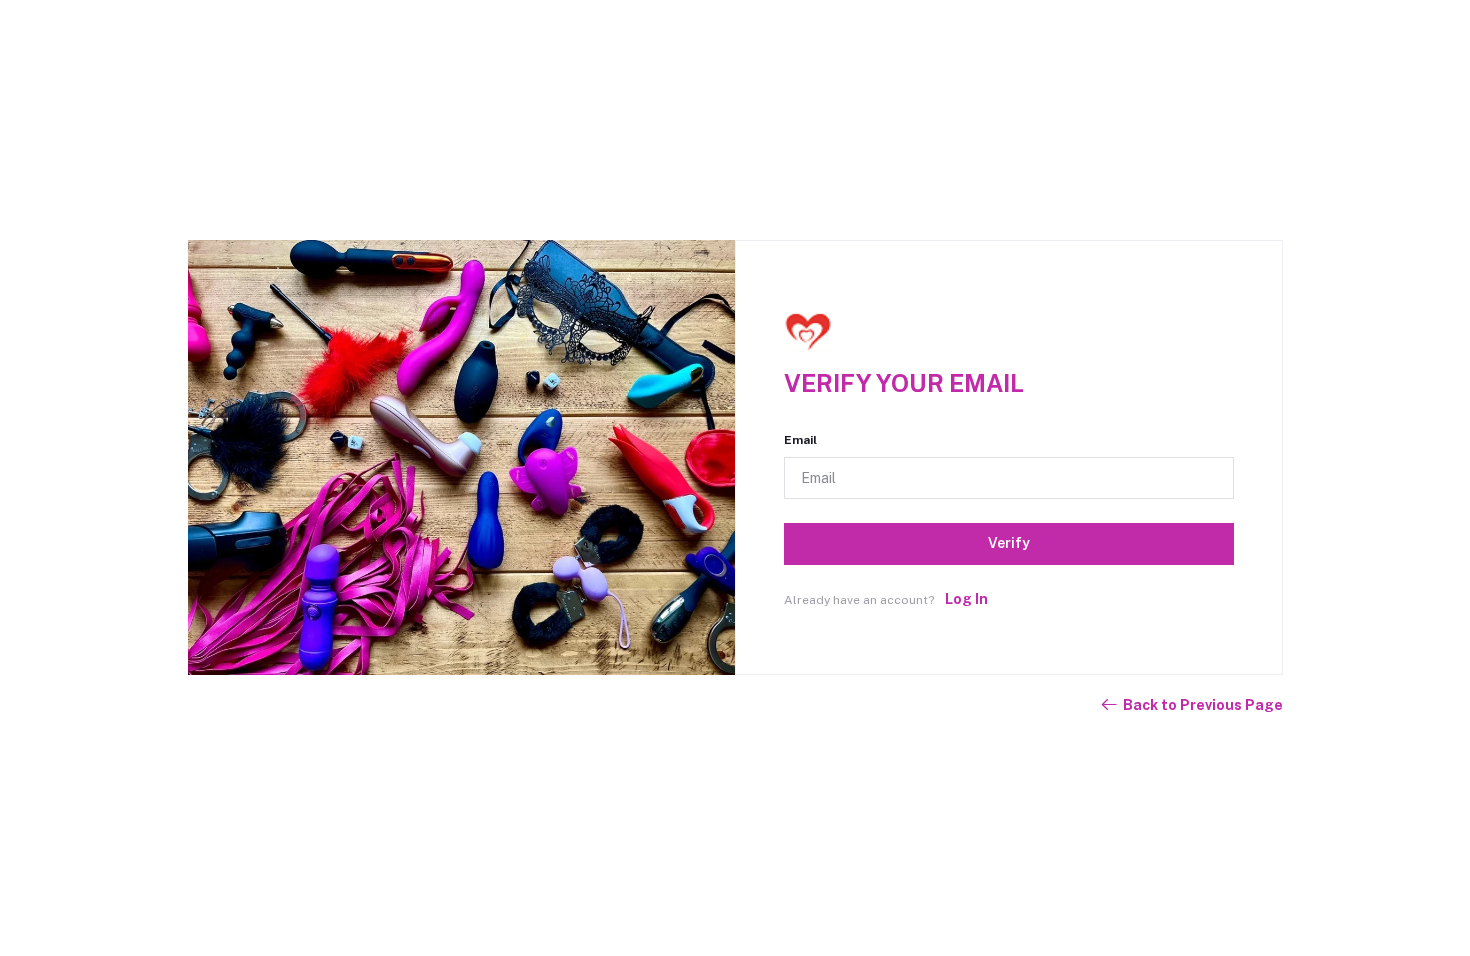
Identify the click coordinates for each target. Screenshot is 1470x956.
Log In (966, 599)
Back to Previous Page (1203, 705)
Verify (1009, 543)
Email (800, 440)
